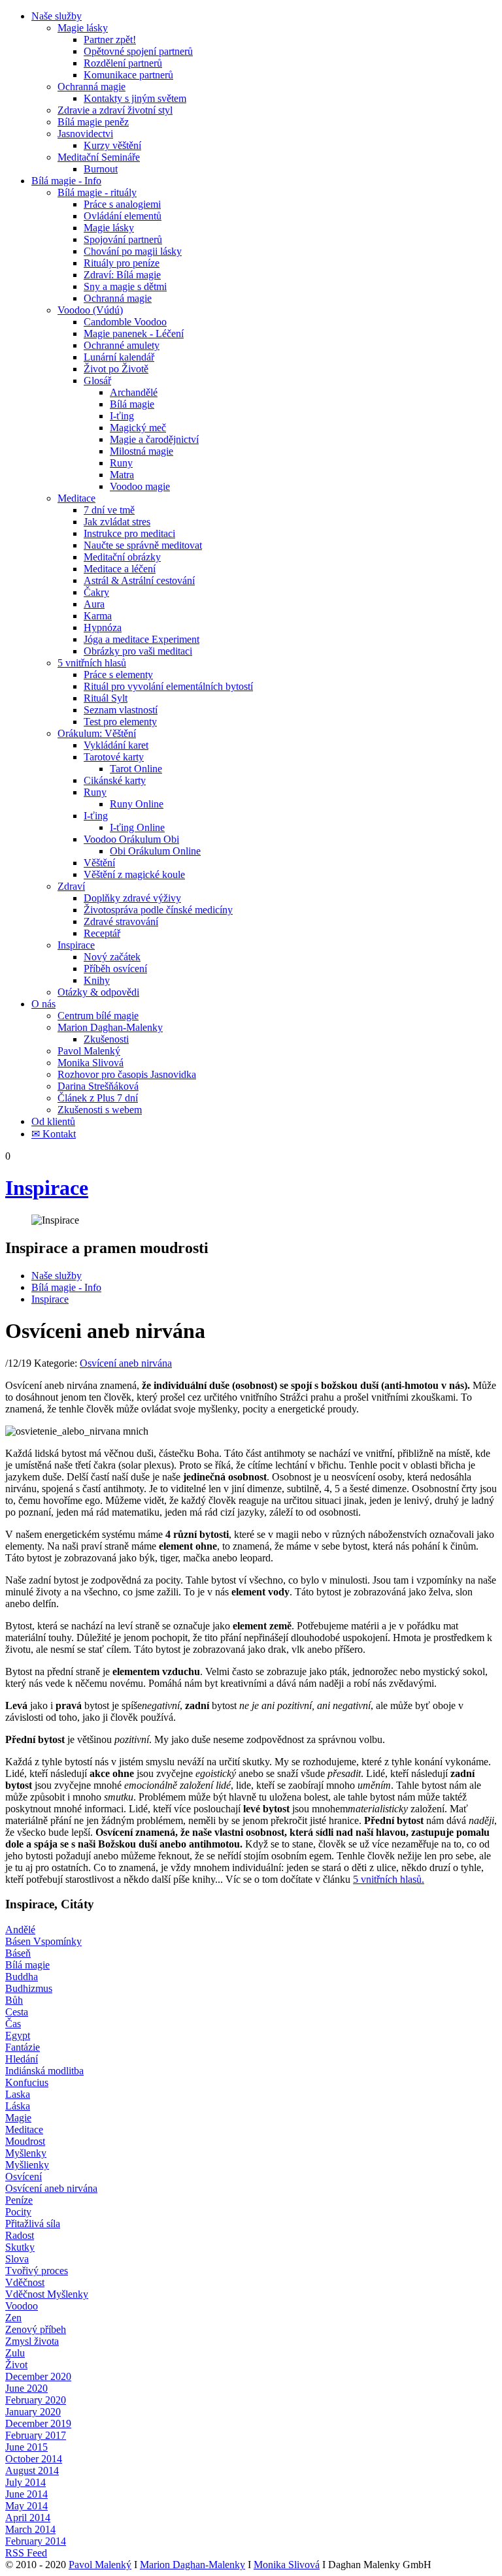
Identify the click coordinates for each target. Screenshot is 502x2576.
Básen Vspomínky (43, 1941)
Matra (122, 475)
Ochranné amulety (122, 345)
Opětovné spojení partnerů (138, 51)
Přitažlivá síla (33, 2224)
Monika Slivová (91, 1063)
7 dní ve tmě (109, 510)
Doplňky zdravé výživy (132, 898)
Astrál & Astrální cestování (139, 580)
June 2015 (26, 2447)
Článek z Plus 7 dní (98, 1098)
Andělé (20, 1930)
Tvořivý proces (37, 2271)
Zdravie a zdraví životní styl (115, 110)
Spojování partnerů (123, 239)
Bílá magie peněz (93, 122)
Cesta (17, 2012)
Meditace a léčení (120, 569)
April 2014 (28, 2518)
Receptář (102, 933)
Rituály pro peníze (122, 263)
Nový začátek (112, 957)
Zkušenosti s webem (100, 1110)
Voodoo (22, 2306)
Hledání (22, 2059)
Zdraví (71, 886)
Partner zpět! (110, 40)
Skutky (20, 2247)
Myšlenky (26, 2153)
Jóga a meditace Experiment (142, 639)
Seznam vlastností (121, 710)
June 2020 (26, 2388)
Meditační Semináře (99, 157)
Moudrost (25, 2141)
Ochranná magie (92, 87)
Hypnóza (103, 628)
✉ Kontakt (54, 1134)
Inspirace (76, 945)
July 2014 (25, 2482)
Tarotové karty (114, 757)
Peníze (19, 2200)
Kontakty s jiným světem (135, 98)
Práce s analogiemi (122, 204)
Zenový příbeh (36, 2329)
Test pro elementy (120, 722)
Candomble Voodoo (125, 322)
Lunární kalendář (119, 357)
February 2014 (36, 2541)
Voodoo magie (140, 486)
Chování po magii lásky (133, 251)
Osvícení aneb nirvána (126, 1363)
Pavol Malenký (89, 1051)
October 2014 (34, 2459)
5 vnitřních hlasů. (389, 1879)
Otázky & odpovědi (98, 992)
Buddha (22, 1977)
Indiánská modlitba (44, 2071)
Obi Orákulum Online (155, 851)
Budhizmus (29, 1988)
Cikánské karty (115, 780)
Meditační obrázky (122, 557)
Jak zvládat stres (117, 522)
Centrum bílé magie (98, 1016)
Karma (98, 616)
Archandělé (134, 392)
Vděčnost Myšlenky (47, 2294)
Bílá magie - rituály (97, 192)
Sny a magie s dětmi (125, 286)
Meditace (76, 498)
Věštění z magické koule (134, 874)
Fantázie (23, 2047)
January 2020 (33, 2412)
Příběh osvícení (115, 969)
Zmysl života (32, 2341)
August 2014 (32, 2470)
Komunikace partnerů (128, 75)
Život (16, 2365)
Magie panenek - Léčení (134, 334)
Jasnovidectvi (85, 134)
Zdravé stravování (121, 921)
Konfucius (27, 2082)
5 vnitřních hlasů (92, 663)
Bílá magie (132, 404)
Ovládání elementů (123, 216)
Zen (13, 2318)
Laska (18, 2094)
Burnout (101, 169)
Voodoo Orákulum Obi (131, 839)
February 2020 (36, 2400)
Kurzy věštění (112, 145)
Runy (121, 463)
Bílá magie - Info (66, 181)
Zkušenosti (106, 1039)
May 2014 (26, 2506)
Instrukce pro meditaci (129, 533)
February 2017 (36, 2435)
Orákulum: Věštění (97, 733)
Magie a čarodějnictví (154, 439)
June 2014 (26, 2494)
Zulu (15, 2353)
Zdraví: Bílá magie (122, 275)
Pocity (18, 2212)
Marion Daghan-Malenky (110, 1027)
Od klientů (53, 1121)
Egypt (18, 2035)
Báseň (18, 1953)
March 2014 (30, 2529)
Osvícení (24, 2177)
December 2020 (38, 2376)
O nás (43, 1004)
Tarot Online (136, 769)
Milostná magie (142, 451)
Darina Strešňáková (98, 1086)
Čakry (96, 592)
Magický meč (138, 428)
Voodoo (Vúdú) (90, 310)
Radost (20, 2235)
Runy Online (137, 804)
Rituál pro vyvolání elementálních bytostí (168, 686)
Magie (18, 2118)
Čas (13, 2024)
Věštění (99, 863)
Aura (94, 604)
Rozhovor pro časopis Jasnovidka (127, 1074)
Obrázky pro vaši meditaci (138, 651)
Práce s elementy (118, 675)
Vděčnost (25, 2282)
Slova (17, 2259)
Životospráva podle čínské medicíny (158, 910)
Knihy (97, 980)
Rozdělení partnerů (123, 63)
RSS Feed (26, 2553)
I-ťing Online (137, 827)
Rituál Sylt (106, 698)
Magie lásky (83, 28)
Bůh (14, 2000)
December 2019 (38, 2423)
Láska (18, 2106)
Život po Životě (116, 369)
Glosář (97, 381)
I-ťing (122, 416)
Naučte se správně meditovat (143, 545)
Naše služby (57, 16)
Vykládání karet (116, 745)
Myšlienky (27, 2165)
